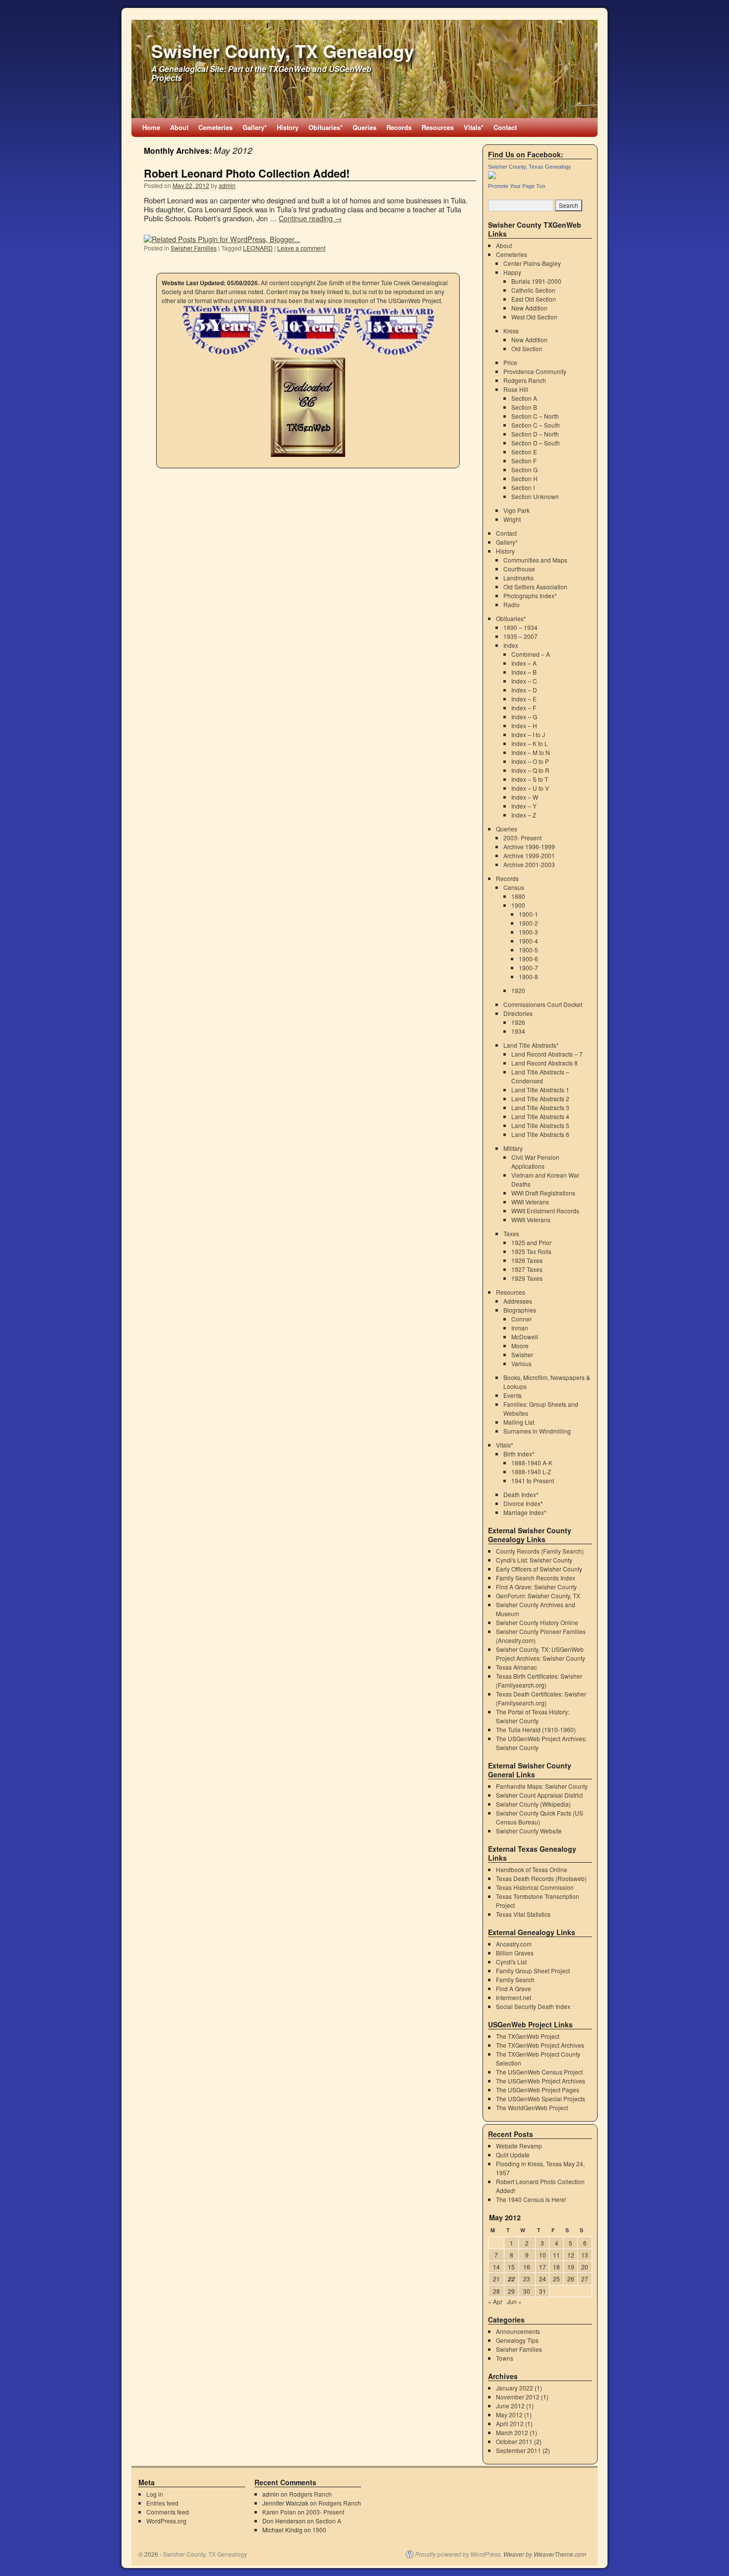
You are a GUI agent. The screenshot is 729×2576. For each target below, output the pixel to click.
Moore (520, 1346)
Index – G (524, 717)
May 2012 (509, 2415)
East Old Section (534, 299)
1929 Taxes (527, 1278)
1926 (518, 1022)
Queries (364, 127)
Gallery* (255, 127)
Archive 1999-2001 (529, 855)
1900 (518, 905)
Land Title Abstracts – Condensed (540, 1076)
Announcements (518, 2331)
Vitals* (474, 127)
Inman (520, 1328)
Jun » (514, 2301)
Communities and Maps (535, 560)
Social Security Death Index (533, 2006)
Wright (512, 519)
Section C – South (536, 425)
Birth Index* (519, 1454)
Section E (524, 452)
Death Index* (521, 1494)
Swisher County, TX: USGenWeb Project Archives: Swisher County (541, 1654)
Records (399, 127)
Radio (512, 604)
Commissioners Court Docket (543, 1004)
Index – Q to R (530, 770)
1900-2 (528, 923)
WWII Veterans (531, 1220)
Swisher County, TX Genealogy (283, 51)
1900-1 (528, 914)
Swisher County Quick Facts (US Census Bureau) (540, 1817)
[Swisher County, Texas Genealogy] (492, 176)
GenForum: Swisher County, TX (538, 1596)
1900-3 (528, 932)
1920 (518, 990)
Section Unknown (535, 496)
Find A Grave (514, 1988)
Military (513, 1148)
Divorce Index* (523, 1503)
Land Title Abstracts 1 (540, 1090)
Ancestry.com (514, 1944)
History (288, 127)
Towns (505, 2358)
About (179, 127)
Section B (524, 407)
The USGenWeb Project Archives (541, 2081)
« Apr (495, 2301)
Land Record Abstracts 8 (545, 1063)
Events (513, 1395)
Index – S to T (530, 779)
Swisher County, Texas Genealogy (530, 167)
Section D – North (535, 434)
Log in (155, 2494)
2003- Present (522, 838)
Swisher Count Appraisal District (539, 1795)
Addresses (518, 1301)
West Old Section (534, 317)
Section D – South (536, 443)
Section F (524, 461)
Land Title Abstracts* (531, 1045)
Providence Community (535, 371)
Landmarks (518, 578)
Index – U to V (530, 788)
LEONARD (258, 248)
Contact (505, 127)
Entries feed (162, 2503)
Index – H (524, 725)
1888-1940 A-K (532, 1463)
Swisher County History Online (537, 1622)
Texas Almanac (516, 1667)
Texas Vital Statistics (523, 1914)
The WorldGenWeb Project (532, 2107)
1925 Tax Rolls (531, 1251)
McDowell (525, 1337)
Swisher (522, 1354)
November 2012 (518, 2397)
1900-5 (528, 950)
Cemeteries (215, 127)
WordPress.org (166, 2521)
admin (227, 185)
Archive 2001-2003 (529, 864)
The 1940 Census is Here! (531, 2199)
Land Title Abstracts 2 (540, 1099)
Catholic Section (533, 290)
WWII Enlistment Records (545, 1211)
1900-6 (528, 959)
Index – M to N (531, 752)
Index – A (524, 663)
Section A (524, 398)
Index (511, 645)
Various (521, 1363)
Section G (524, 470)
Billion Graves (515, 1953)
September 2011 (518, 2450)
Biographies (520, 1310)
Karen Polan (279, 2512)
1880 (518, 896)
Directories (518, 1013)
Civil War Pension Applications (535, 1162)
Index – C (524, 681)
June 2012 (510, 2406)
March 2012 (512, 2432)
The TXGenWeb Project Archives (540, 2045)
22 (511, 2279)
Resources (438, 127)
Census (514, 887)
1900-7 (528, 968)
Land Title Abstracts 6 (540, 1134)
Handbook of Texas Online (532, 1869)
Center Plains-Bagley (532, 263)
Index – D (524, 690)
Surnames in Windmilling (537, 1431)
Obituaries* (326, 127)
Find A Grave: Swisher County (536, 1587)
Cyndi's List (511, 1962)
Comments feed (168, 2512)
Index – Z (524, 815)
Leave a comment (301, 248)
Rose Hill (516, 389)
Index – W (525, 797)
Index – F (524, 708)
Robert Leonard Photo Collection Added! (247, 173)
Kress (511, 331)
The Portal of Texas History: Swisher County (533, 1716)
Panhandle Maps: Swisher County (542, 1786)
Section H (524, 478)
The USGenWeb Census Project (539, 2072)
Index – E (524, 699)
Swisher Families (194, 248)
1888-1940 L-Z (531, 1472)
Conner (521, 1319)
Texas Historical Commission (535, 1887)
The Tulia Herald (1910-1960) (536, 1729)
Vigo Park (516, 510)
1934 (518, 1031)
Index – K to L (530, 743)
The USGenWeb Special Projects (541, 2099)
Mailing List (519, 1422)
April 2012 (510, 2423)
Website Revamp (519, 2146)
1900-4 (528, 941)
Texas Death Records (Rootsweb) (541, 1878)
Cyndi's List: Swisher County (534, 1560)
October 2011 (514, 2441)
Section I (523, 487)
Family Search (515, 1979)
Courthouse (519, 569)
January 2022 (515, 2388)
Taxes (511, 1233)
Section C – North (535, 416)
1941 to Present (533, 1480)
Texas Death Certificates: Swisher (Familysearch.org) (541, 1698)
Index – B (524, 672)
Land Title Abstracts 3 (540, 1107)
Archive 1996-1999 (529, 847)
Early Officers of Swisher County (539, 1569)
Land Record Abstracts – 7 (547, 1054)
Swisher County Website (529, 1831)
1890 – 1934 (520, 627)
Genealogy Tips (517, 2340)
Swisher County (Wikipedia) (533, 1804)
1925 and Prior (531, 1242)
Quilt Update (513, 2155)
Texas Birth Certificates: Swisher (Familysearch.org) (539, 1680)
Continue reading (310, 218)
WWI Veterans (530, 1202)
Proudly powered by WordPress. (458, 2554)
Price (510, 362)
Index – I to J (528, 734)
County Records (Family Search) (540, 1551)
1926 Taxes (527, 1260)
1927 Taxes (527, 1269)
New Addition (529, 308)
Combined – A (531, 654)
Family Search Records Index (536, 1578)
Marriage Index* (525, 1512)
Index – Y (524, 806)
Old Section (527, 348)
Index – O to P (530, 761)
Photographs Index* (530, 596)
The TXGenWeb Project (528, 2036)
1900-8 (528, 976)
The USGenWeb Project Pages (538, 2090)
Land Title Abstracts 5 (540, 1125)
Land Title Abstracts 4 (540, 1116)
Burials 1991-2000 (536, 281)
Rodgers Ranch (525, 380)
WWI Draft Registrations (543, 1193)
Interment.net (514, 1997)
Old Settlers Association (535, 587)
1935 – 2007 (520, 636)
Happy (512, 272)
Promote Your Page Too (516, 186)
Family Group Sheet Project (533, 1971)
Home (151, 127)
